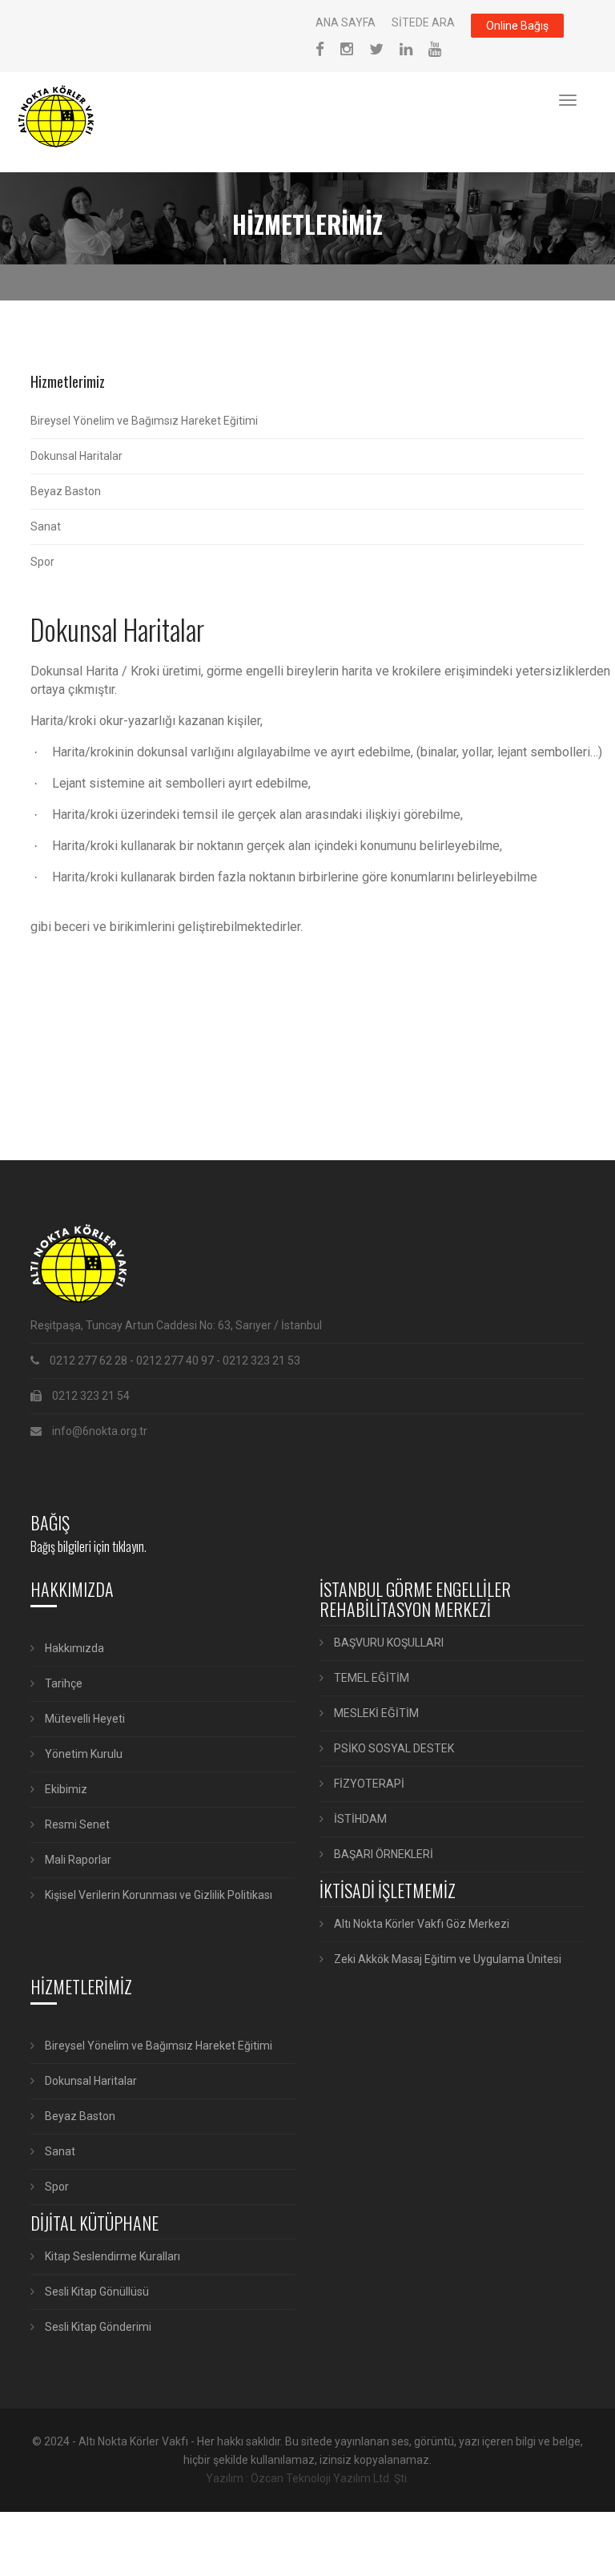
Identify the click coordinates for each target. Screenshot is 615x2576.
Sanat (46, 526)
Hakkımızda (73, 1648)
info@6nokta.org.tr (100, 1431)
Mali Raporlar (77, 1860)
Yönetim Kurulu (82, 1754)
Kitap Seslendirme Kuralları (111, 2256)
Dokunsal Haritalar (76, 456)
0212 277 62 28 (88, 1361)
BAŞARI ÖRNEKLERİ (382, 1854)
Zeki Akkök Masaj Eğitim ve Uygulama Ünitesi (446, 1959)
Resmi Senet (76, 1824)
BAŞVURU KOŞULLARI (388, 1643)
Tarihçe (62, 1683)
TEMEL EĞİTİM (370, 1678)
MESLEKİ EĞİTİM (375, 1713)
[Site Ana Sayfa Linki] (65, 116)
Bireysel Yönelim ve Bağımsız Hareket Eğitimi (144, 421)
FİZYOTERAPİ (368, 1784)
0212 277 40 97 (175, 1361)
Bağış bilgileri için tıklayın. (88, 1546)
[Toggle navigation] (568, 100)
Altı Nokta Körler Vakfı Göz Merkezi (420, 1924)
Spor (42, 562)
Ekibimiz (65, 1789)
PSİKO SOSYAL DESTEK (393, 1748)
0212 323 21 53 (261, 1361)
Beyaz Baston (66, 491)
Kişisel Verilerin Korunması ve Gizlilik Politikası (157, 1895)
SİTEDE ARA (423, 22)
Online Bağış (517, 26)
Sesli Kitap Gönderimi (97, 2327)
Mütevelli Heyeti (84, 1719)
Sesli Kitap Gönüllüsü (96, 2292)
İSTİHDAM (359, 1819)
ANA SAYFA (346, 22)
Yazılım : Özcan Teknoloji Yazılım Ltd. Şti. (307, 2478)
